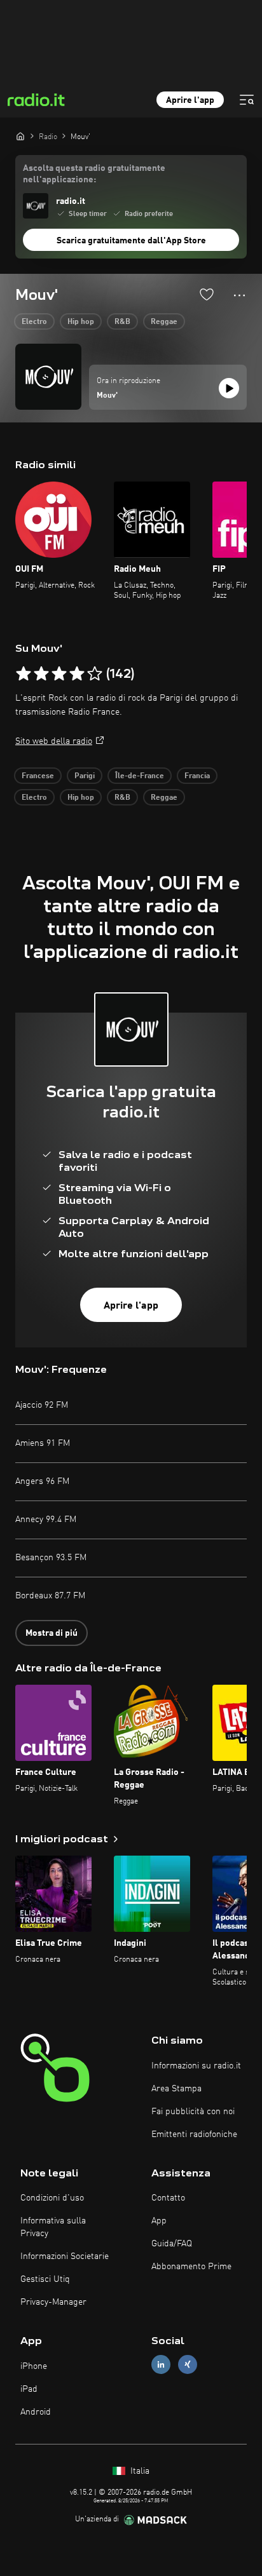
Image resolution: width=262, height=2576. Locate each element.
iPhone (34, 2366)
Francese (38, 776)
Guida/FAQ (172, 2244)
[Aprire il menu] (247, 100)
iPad (29, 2389)
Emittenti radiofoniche (194, 2134)
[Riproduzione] (229, 388)
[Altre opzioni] (239, 295)
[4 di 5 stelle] (77, 674)
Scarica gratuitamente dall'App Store (131, 241)
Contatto (168, 2198)
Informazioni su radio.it (196, 2066)
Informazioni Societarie (65, 2256)
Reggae (164, 322)
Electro (34, 322)
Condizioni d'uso (52, 2198)
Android (36, 2412)
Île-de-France (140, 776)
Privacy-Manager (53, 2302)
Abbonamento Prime (191, 2267)
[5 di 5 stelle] (95, 674)
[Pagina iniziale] (20, 136)
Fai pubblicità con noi (193, 2112)
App (159, 2221)
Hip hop (81, 322)
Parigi (85, 776)
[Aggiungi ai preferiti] (207, 294)
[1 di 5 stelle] (24, 674)
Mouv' (107, 396)
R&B (122, 322)
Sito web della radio (54, 741)
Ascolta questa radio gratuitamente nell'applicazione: (94, 174)
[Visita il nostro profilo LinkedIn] (161, 2365)
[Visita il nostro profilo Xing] (188, 2365)
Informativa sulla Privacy (53, 2227)
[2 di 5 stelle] (41, 674)
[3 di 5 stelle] (59, 674)
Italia (139, 2471)
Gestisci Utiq (45, 2279)
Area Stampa (176, 2089)
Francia (197, 776)
